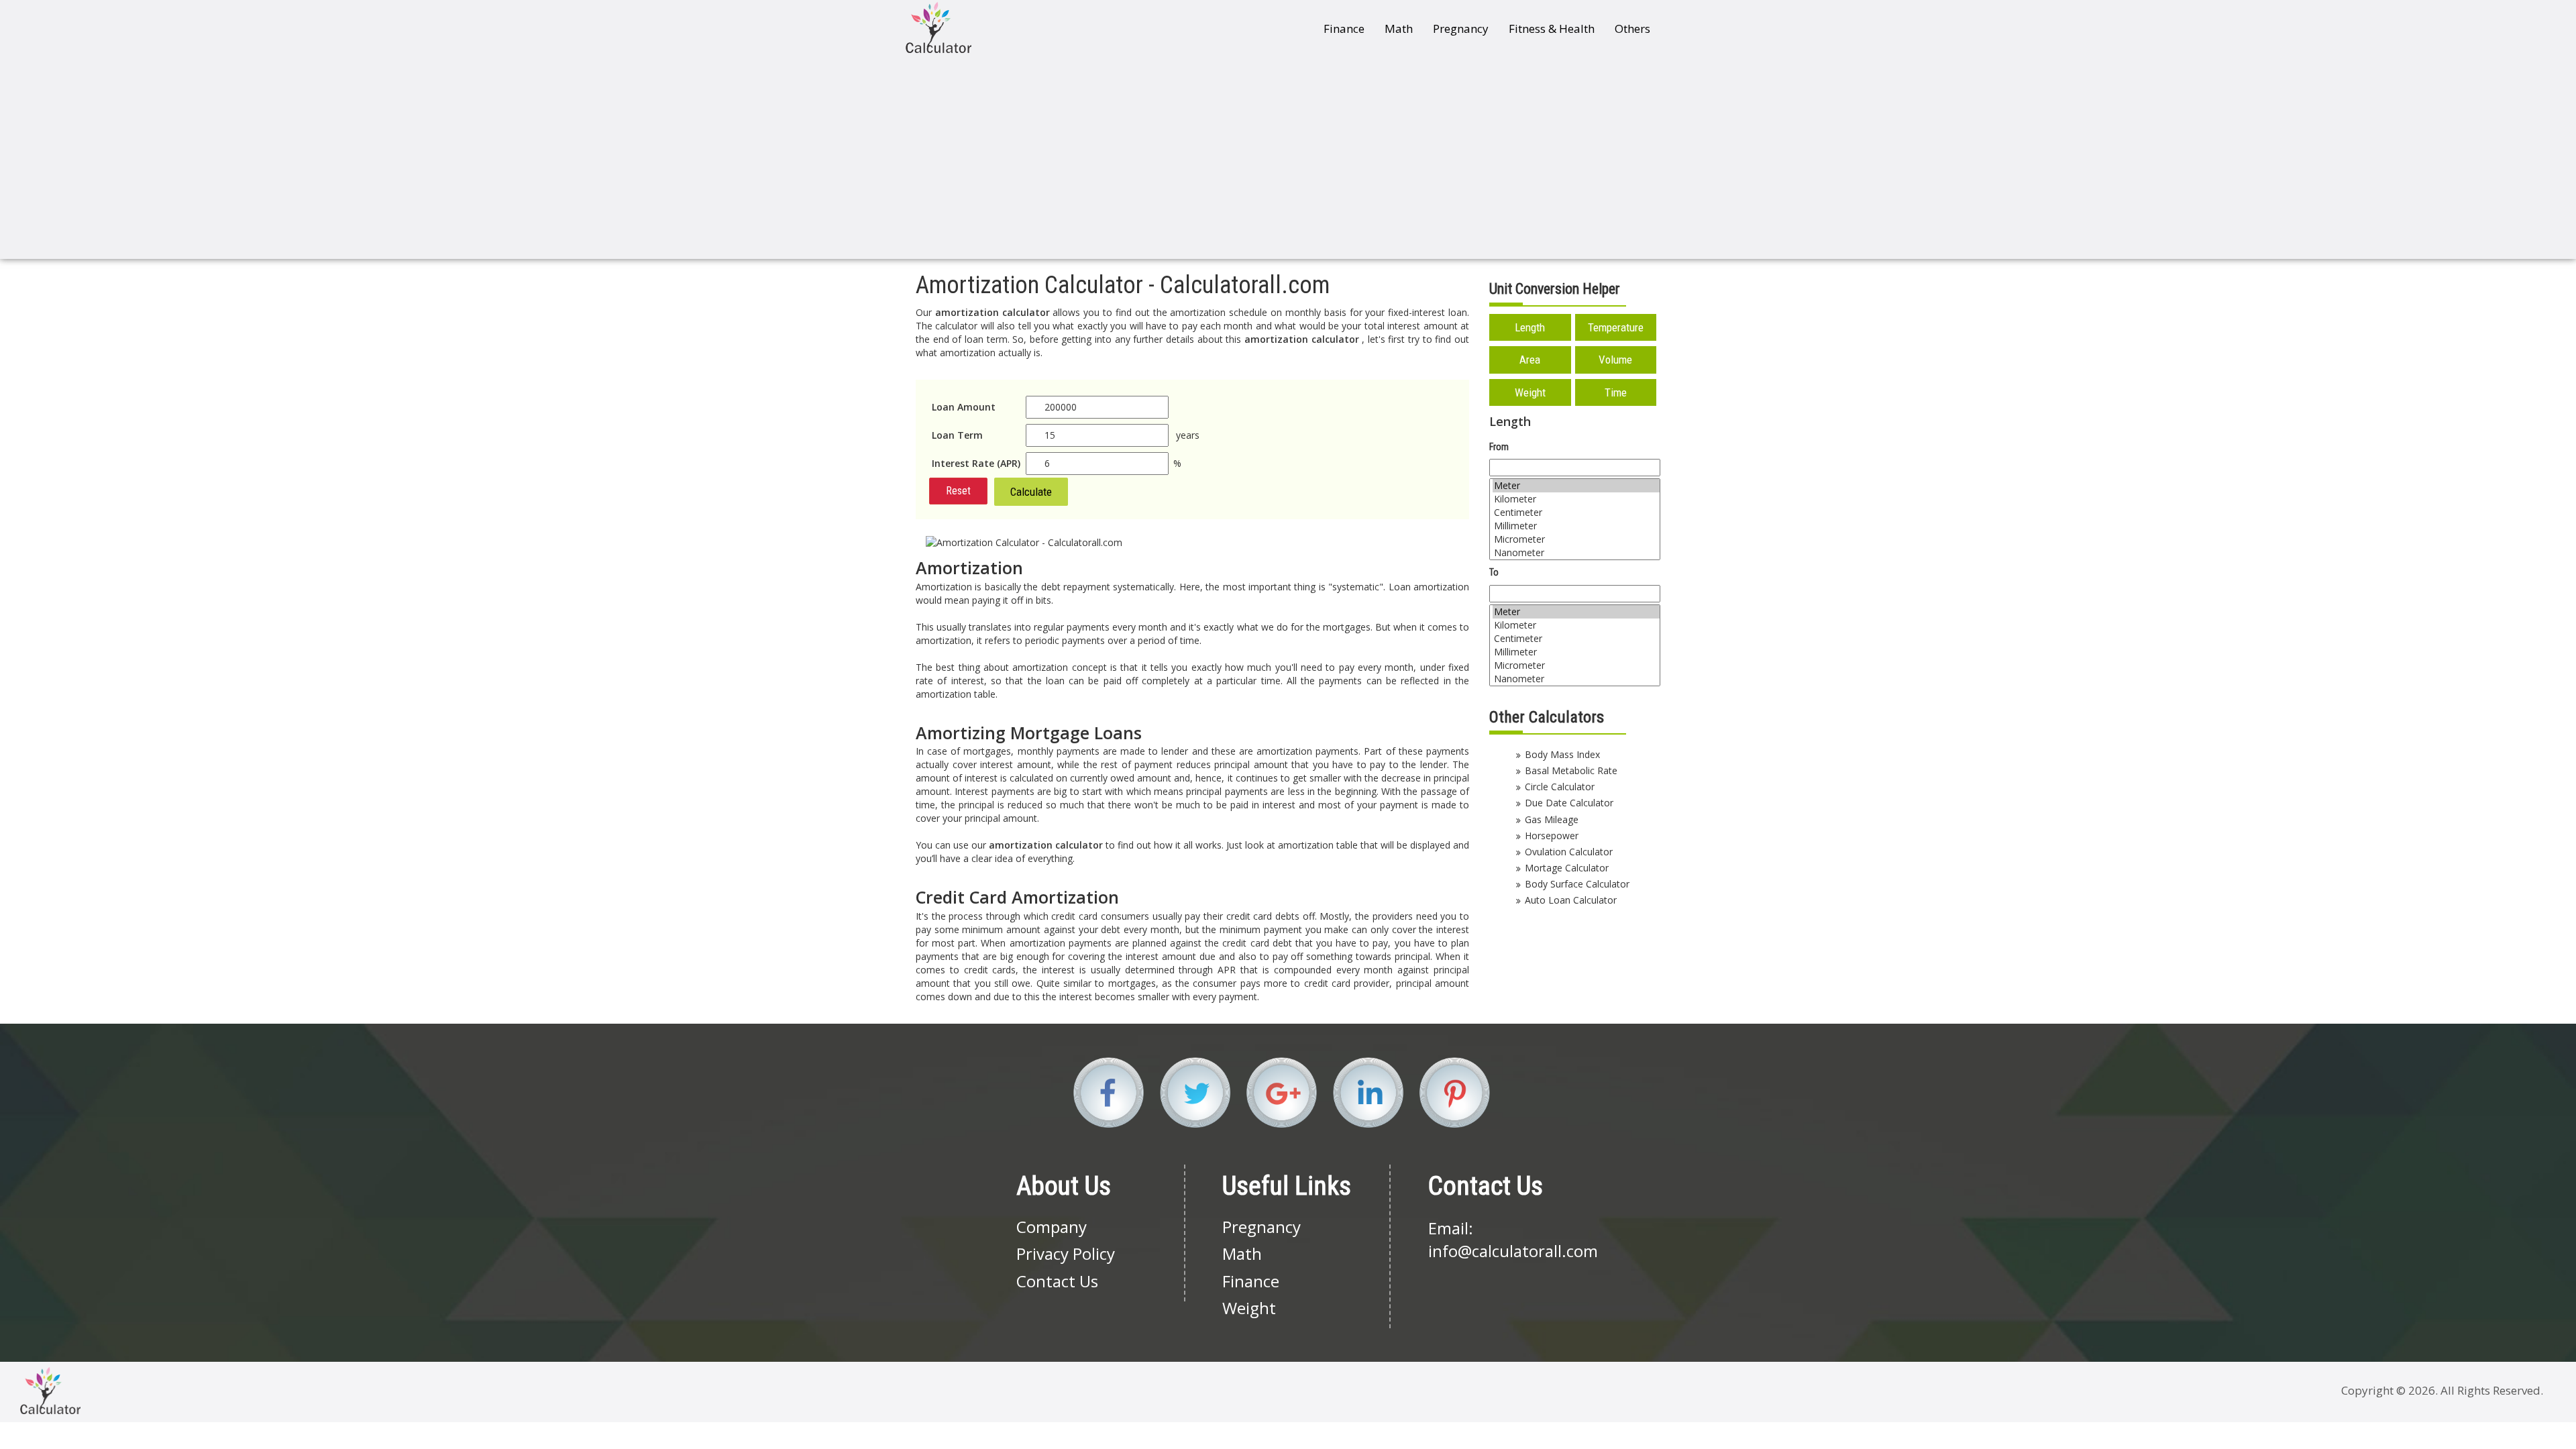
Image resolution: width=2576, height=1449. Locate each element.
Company (1052, 1227)
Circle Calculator (1560, 787)
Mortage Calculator (1567, 868)
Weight (1530, 392)
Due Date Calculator (1569, 803)
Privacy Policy (1066, 1253)
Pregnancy (1461, 29)
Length (1530, 327)
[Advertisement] (1288, 158)
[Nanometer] (1576, 553)
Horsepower (1552, 836)
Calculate (1031, 492)
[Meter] (1576, 486)
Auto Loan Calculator (1571, 900)
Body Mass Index (1562, 754)
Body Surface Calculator (1577, 884)
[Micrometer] (1576, 539)
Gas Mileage (1552, 819)
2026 (2422, 1390)
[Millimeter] (1576, 526)
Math (1399, 29)
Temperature (1616, 327)
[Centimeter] (1576, 513)
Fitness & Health (1552, 29)
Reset (958, 491)
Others (1632, 29)
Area (1530, 360)
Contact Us (1057, 1281)
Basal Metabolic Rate (1571, 770)
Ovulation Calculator (1569, 852)
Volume (1615, 360)
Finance (1344, 29)
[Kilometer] (1576, 499)
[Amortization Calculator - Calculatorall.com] (938, 27)
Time (1616, 392)
